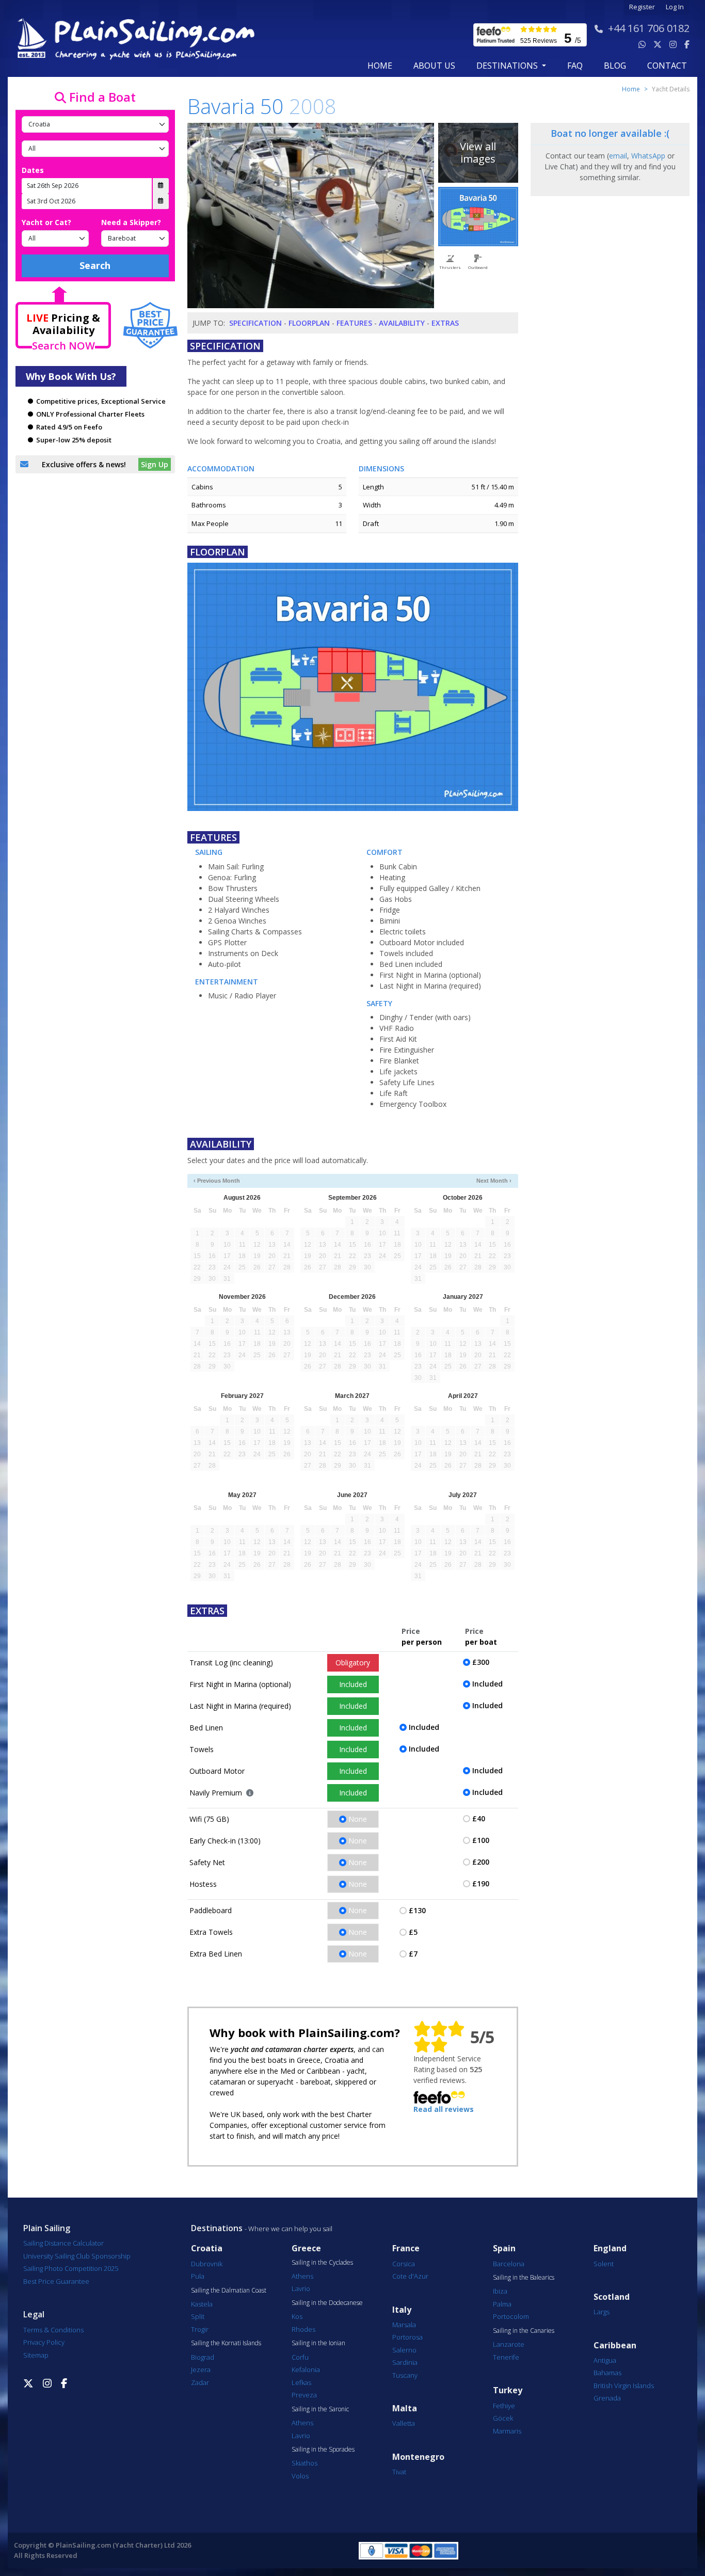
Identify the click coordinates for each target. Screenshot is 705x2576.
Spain (504, 2248)
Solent (604, 2264)
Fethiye (504, 2406)
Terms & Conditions (53, 2330)
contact (667, 66)
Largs (602, 2312)
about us (434, 66)
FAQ (575, 66)
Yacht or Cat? (46, 222)
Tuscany (405, 2375)
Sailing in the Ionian (318, 2343)
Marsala (404, 2325)
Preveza (304, 2395)
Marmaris (507, 2431)
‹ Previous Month (217, 1181)
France (406, 2248)
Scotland (612, 2297)
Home (380, 66)
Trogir (200, 2329)
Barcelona (509, 2264)
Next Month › (494, 1181)
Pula (198, 2276)
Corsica (404, 2264)
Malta (405, 2408)
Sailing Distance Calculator (63, 2243)
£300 (481, 1662)
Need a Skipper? (131, 222)
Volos (300, 2476)
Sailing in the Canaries (524, 2331)
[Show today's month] (344, 1181)
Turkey (508, 2390)
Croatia (207, 2248)
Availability (402, 323)
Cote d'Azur (410, 2276)
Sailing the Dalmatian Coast (229, 2291)
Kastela (202, 2304)
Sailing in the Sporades (323, 2450)
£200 (481, 1862)
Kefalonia (306, 2370)
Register (642, 7)
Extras (445, 323)
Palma (502, 2304)
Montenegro (418, 2457)
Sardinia (405, 2362)
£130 (417, 1910)
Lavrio (301, 2288)
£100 (481, 1840)
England (610, 2248)
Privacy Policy (44, 2342)
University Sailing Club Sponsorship (77, 2256)
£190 (481, 1883)
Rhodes (303, 2329)
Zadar (200, 2382)
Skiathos (305, 2463)
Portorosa (407, 2337)
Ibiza (500, 2291)
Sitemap (36, 2355)
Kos (297, 2316)
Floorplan (309, 323)
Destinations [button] (508, 66)
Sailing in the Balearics (524, 2278)
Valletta (404, 2423)
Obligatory (353, 1663)
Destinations (217, 2228)
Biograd (203, 2357)
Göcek (503, 2418)
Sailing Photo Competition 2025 (71, 2268)
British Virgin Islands (624, 2386)
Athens (302, 2276)
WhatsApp (648, 156)
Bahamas (607, 2373)
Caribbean (615, 2346)
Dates (33, 170)
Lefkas (301, 2382)
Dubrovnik (207, 2264)
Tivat (399, 2472)
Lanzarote (509, 2344)
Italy (402, 2310)
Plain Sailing (47, 2228)
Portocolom (511, 2316)
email (618, 156)
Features (354, 323)
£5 (413, 1932)
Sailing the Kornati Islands (226, 2343)
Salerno (404, 2350)
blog (615, 66)
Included (353, 1684)
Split (198, 2316)
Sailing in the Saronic (320, 2409)
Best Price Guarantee (56, 2281)
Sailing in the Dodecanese (327, 2303)
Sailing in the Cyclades (322, 2263)
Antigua (605, 2360)
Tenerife (506, 2357)
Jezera (201, 2370)
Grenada (607, 2398)
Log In (675, 7)
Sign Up (155, 464)
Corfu (300, 2357)
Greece (306, 2248)
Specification (255, 323)
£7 (413, 1954)
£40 (479, 1818)
